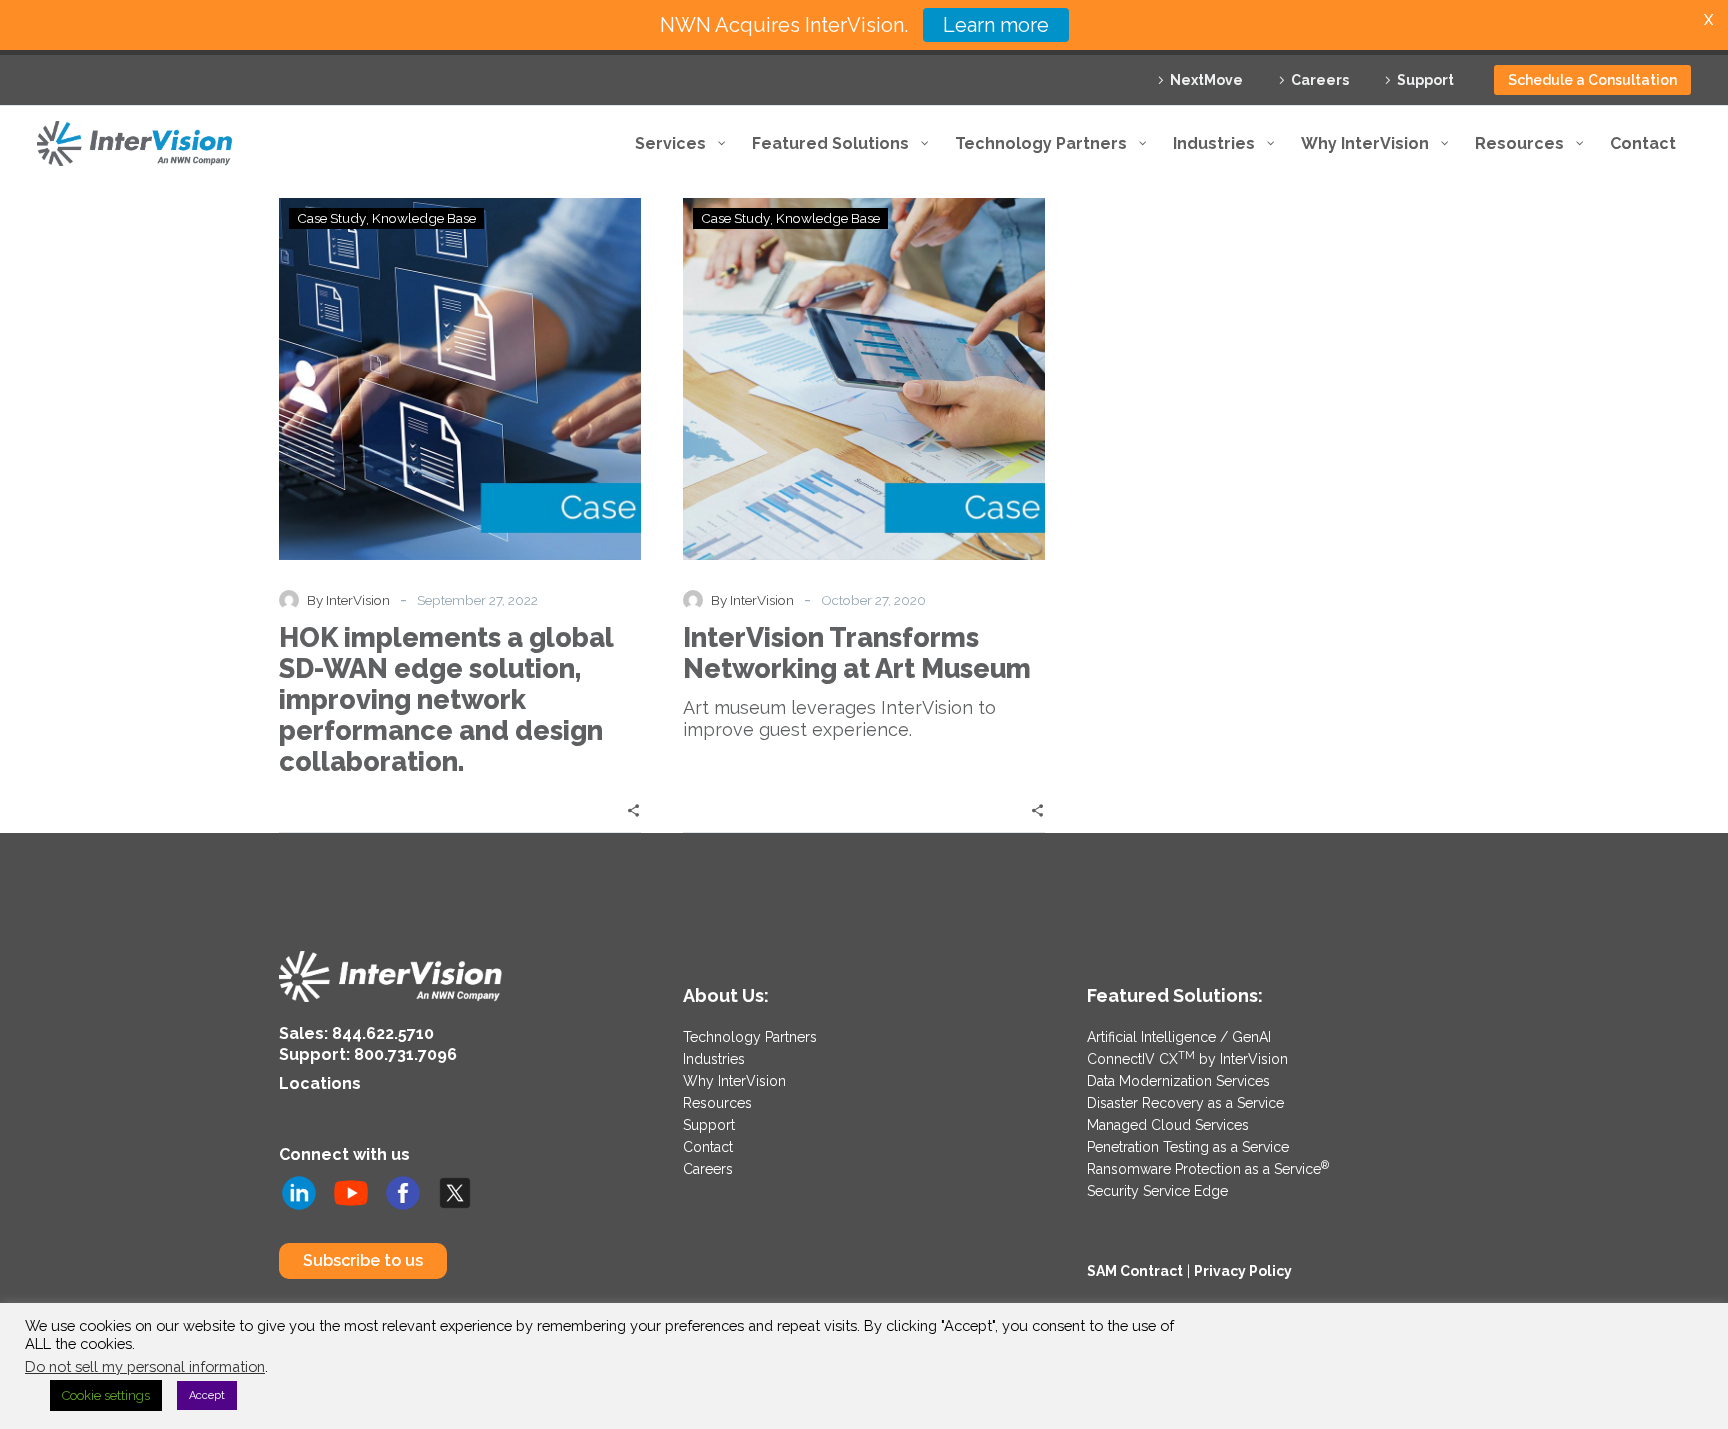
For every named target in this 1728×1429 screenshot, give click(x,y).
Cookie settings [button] (106, 1395)
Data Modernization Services (1178, 1081)
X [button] (1708, 19)
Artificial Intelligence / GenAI (1179, 1037)
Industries (714, 1059)
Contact (708, 1147)
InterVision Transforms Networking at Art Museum (857, 653)
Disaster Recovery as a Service (1185, 1103)
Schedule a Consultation (1592, 80)
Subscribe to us (363, 1260)
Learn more (996, 25)
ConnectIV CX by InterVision (1187, 1059)
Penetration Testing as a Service (1188, 1147)
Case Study (331, 218)
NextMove (1206, 80)
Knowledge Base (424, 218)
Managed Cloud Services (1168, 1125)
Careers (1320, 80)
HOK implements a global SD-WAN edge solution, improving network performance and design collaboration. (446, 699)
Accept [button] (207, 1395)
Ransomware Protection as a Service (1208, 1169)
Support (1425, 80)
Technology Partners (750, 1037)
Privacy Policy (1243, 1271)
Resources (717, 1103)
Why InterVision (734, 1081)
